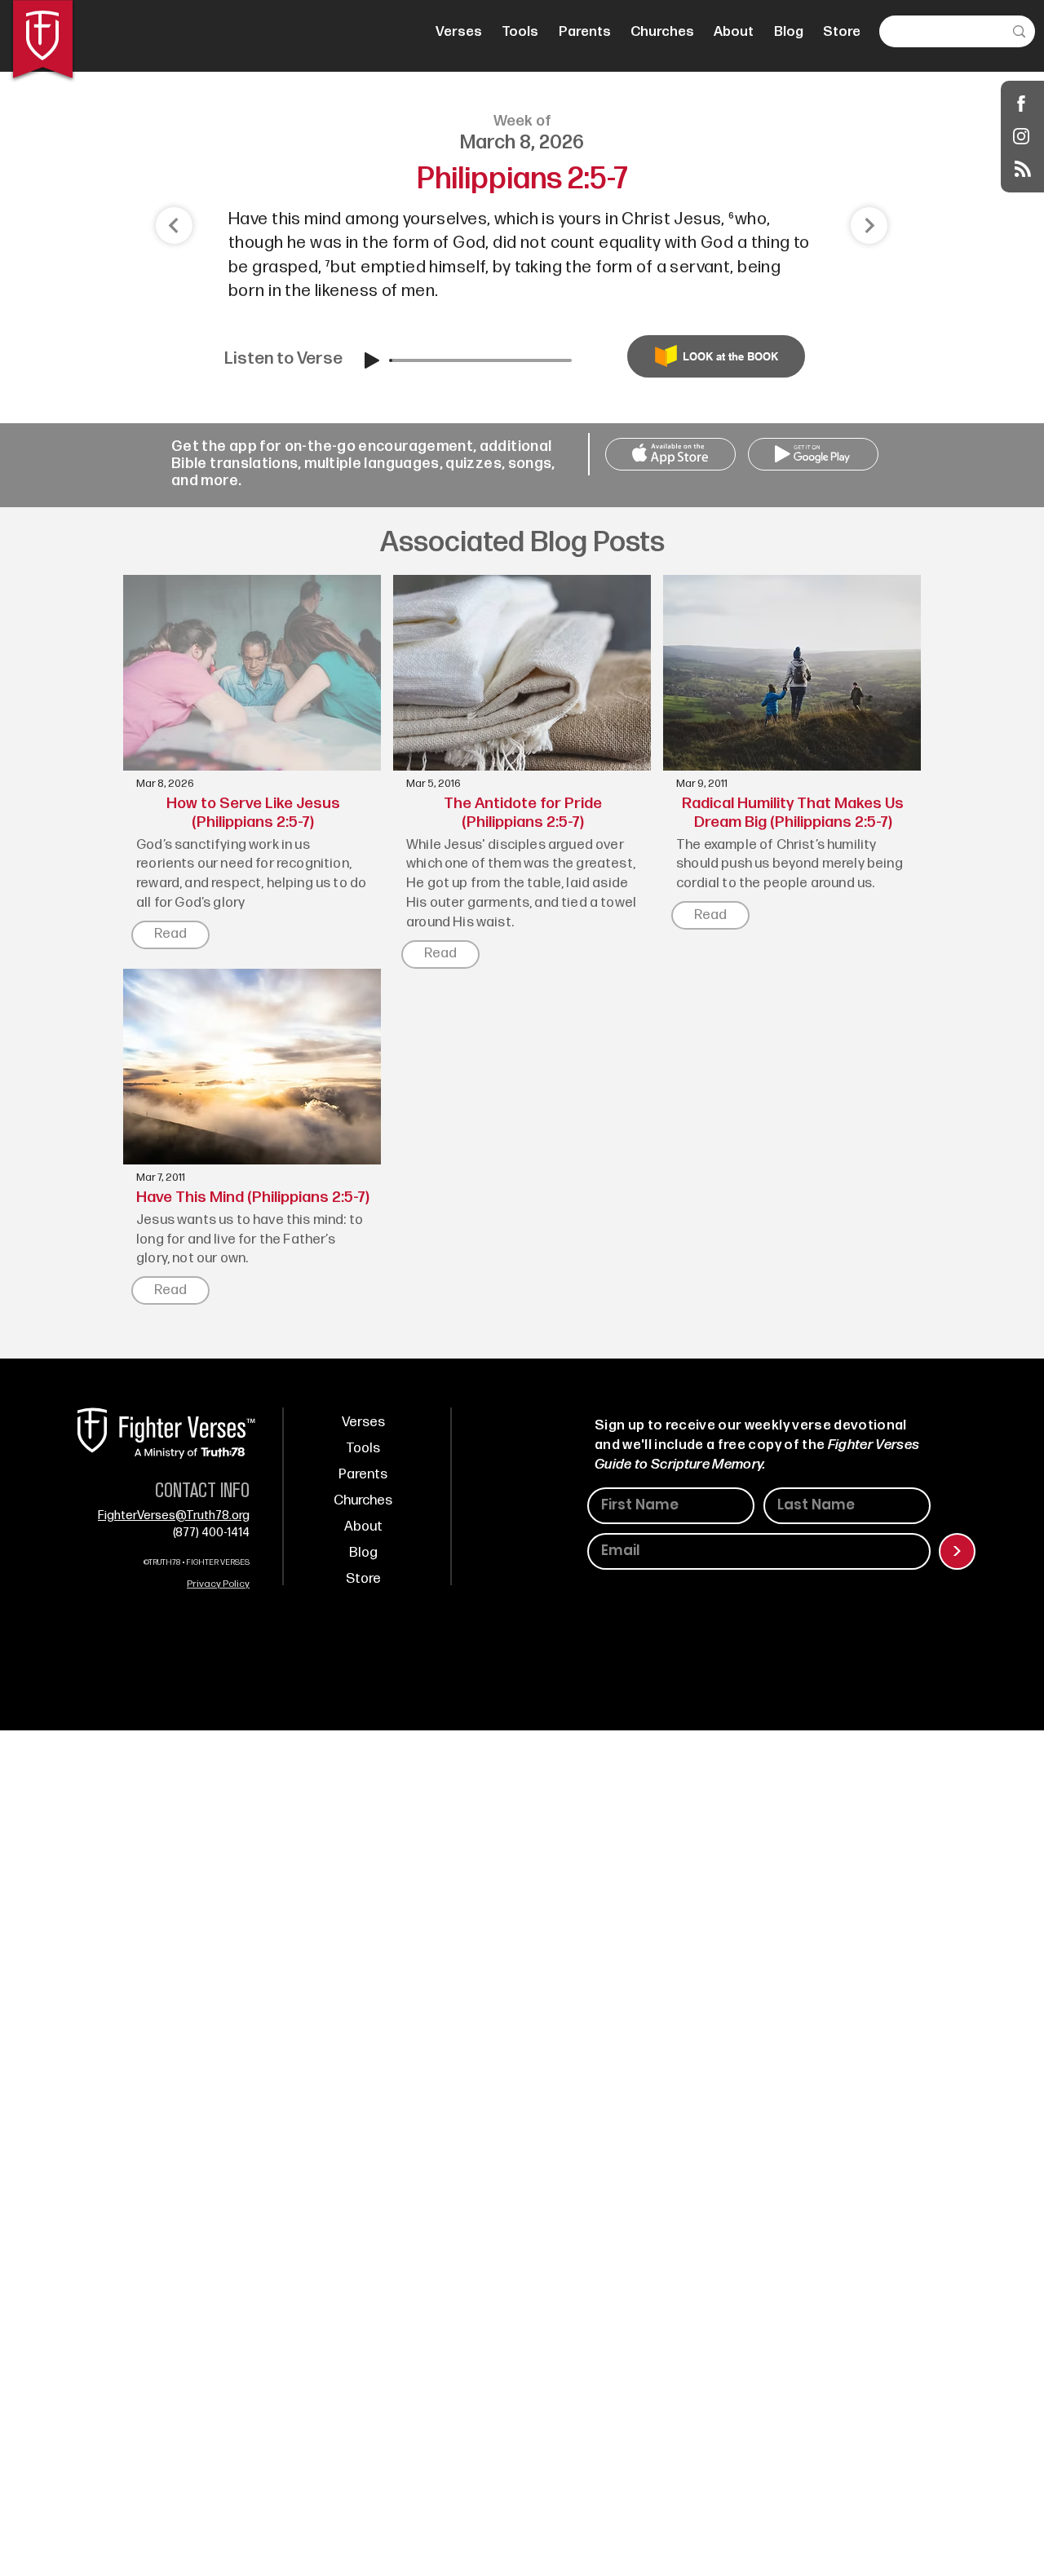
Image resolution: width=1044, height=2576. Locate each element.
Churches (363, 1500)
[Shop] (1022, 103)
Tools (363, 1448)
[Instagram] (1022, 136)
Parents (363, 1474)
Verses (363, 1422)
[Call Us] (670, 454)
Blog (363, 1553)
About (363, 1527)
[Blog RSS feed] (1023, 170)
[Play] (372, 360)
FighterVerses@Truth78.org (174, 1516)
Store (363, 1579)
